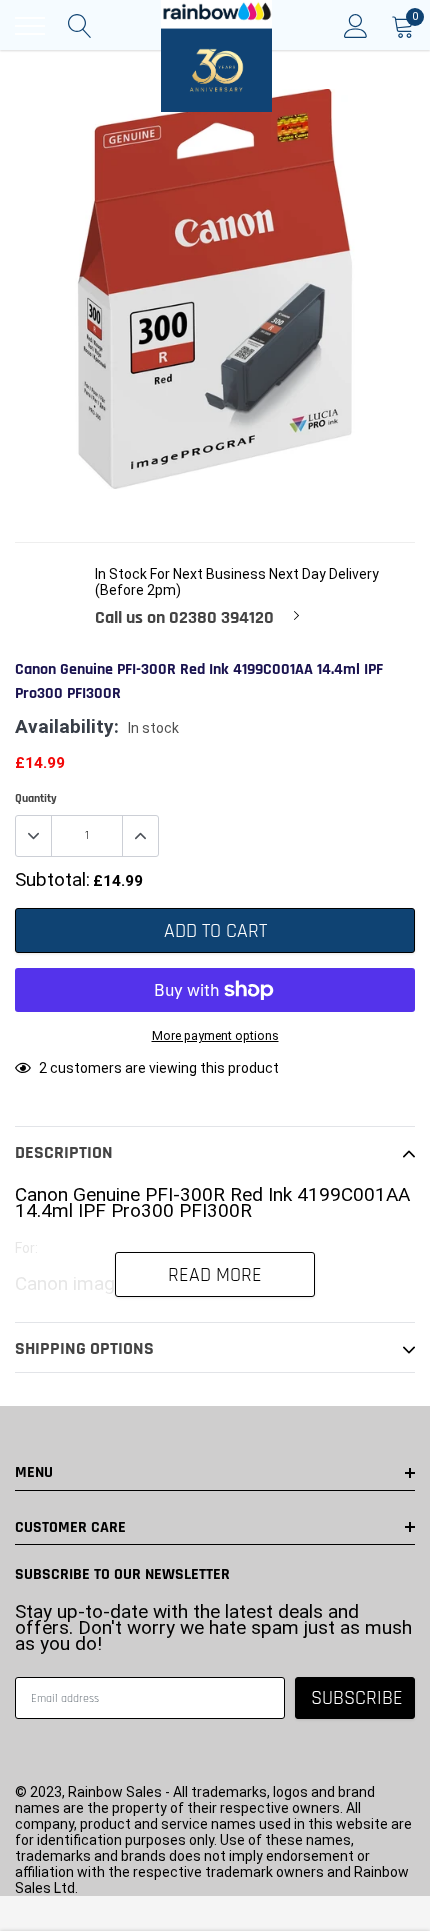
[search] (80, 26)
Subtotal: (52, 880)
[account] (356, 26)
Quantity (36, 798)
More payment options (215, 1035)
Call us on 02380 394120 (184, 618)
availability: (67, 727)
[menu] (30, 26)
